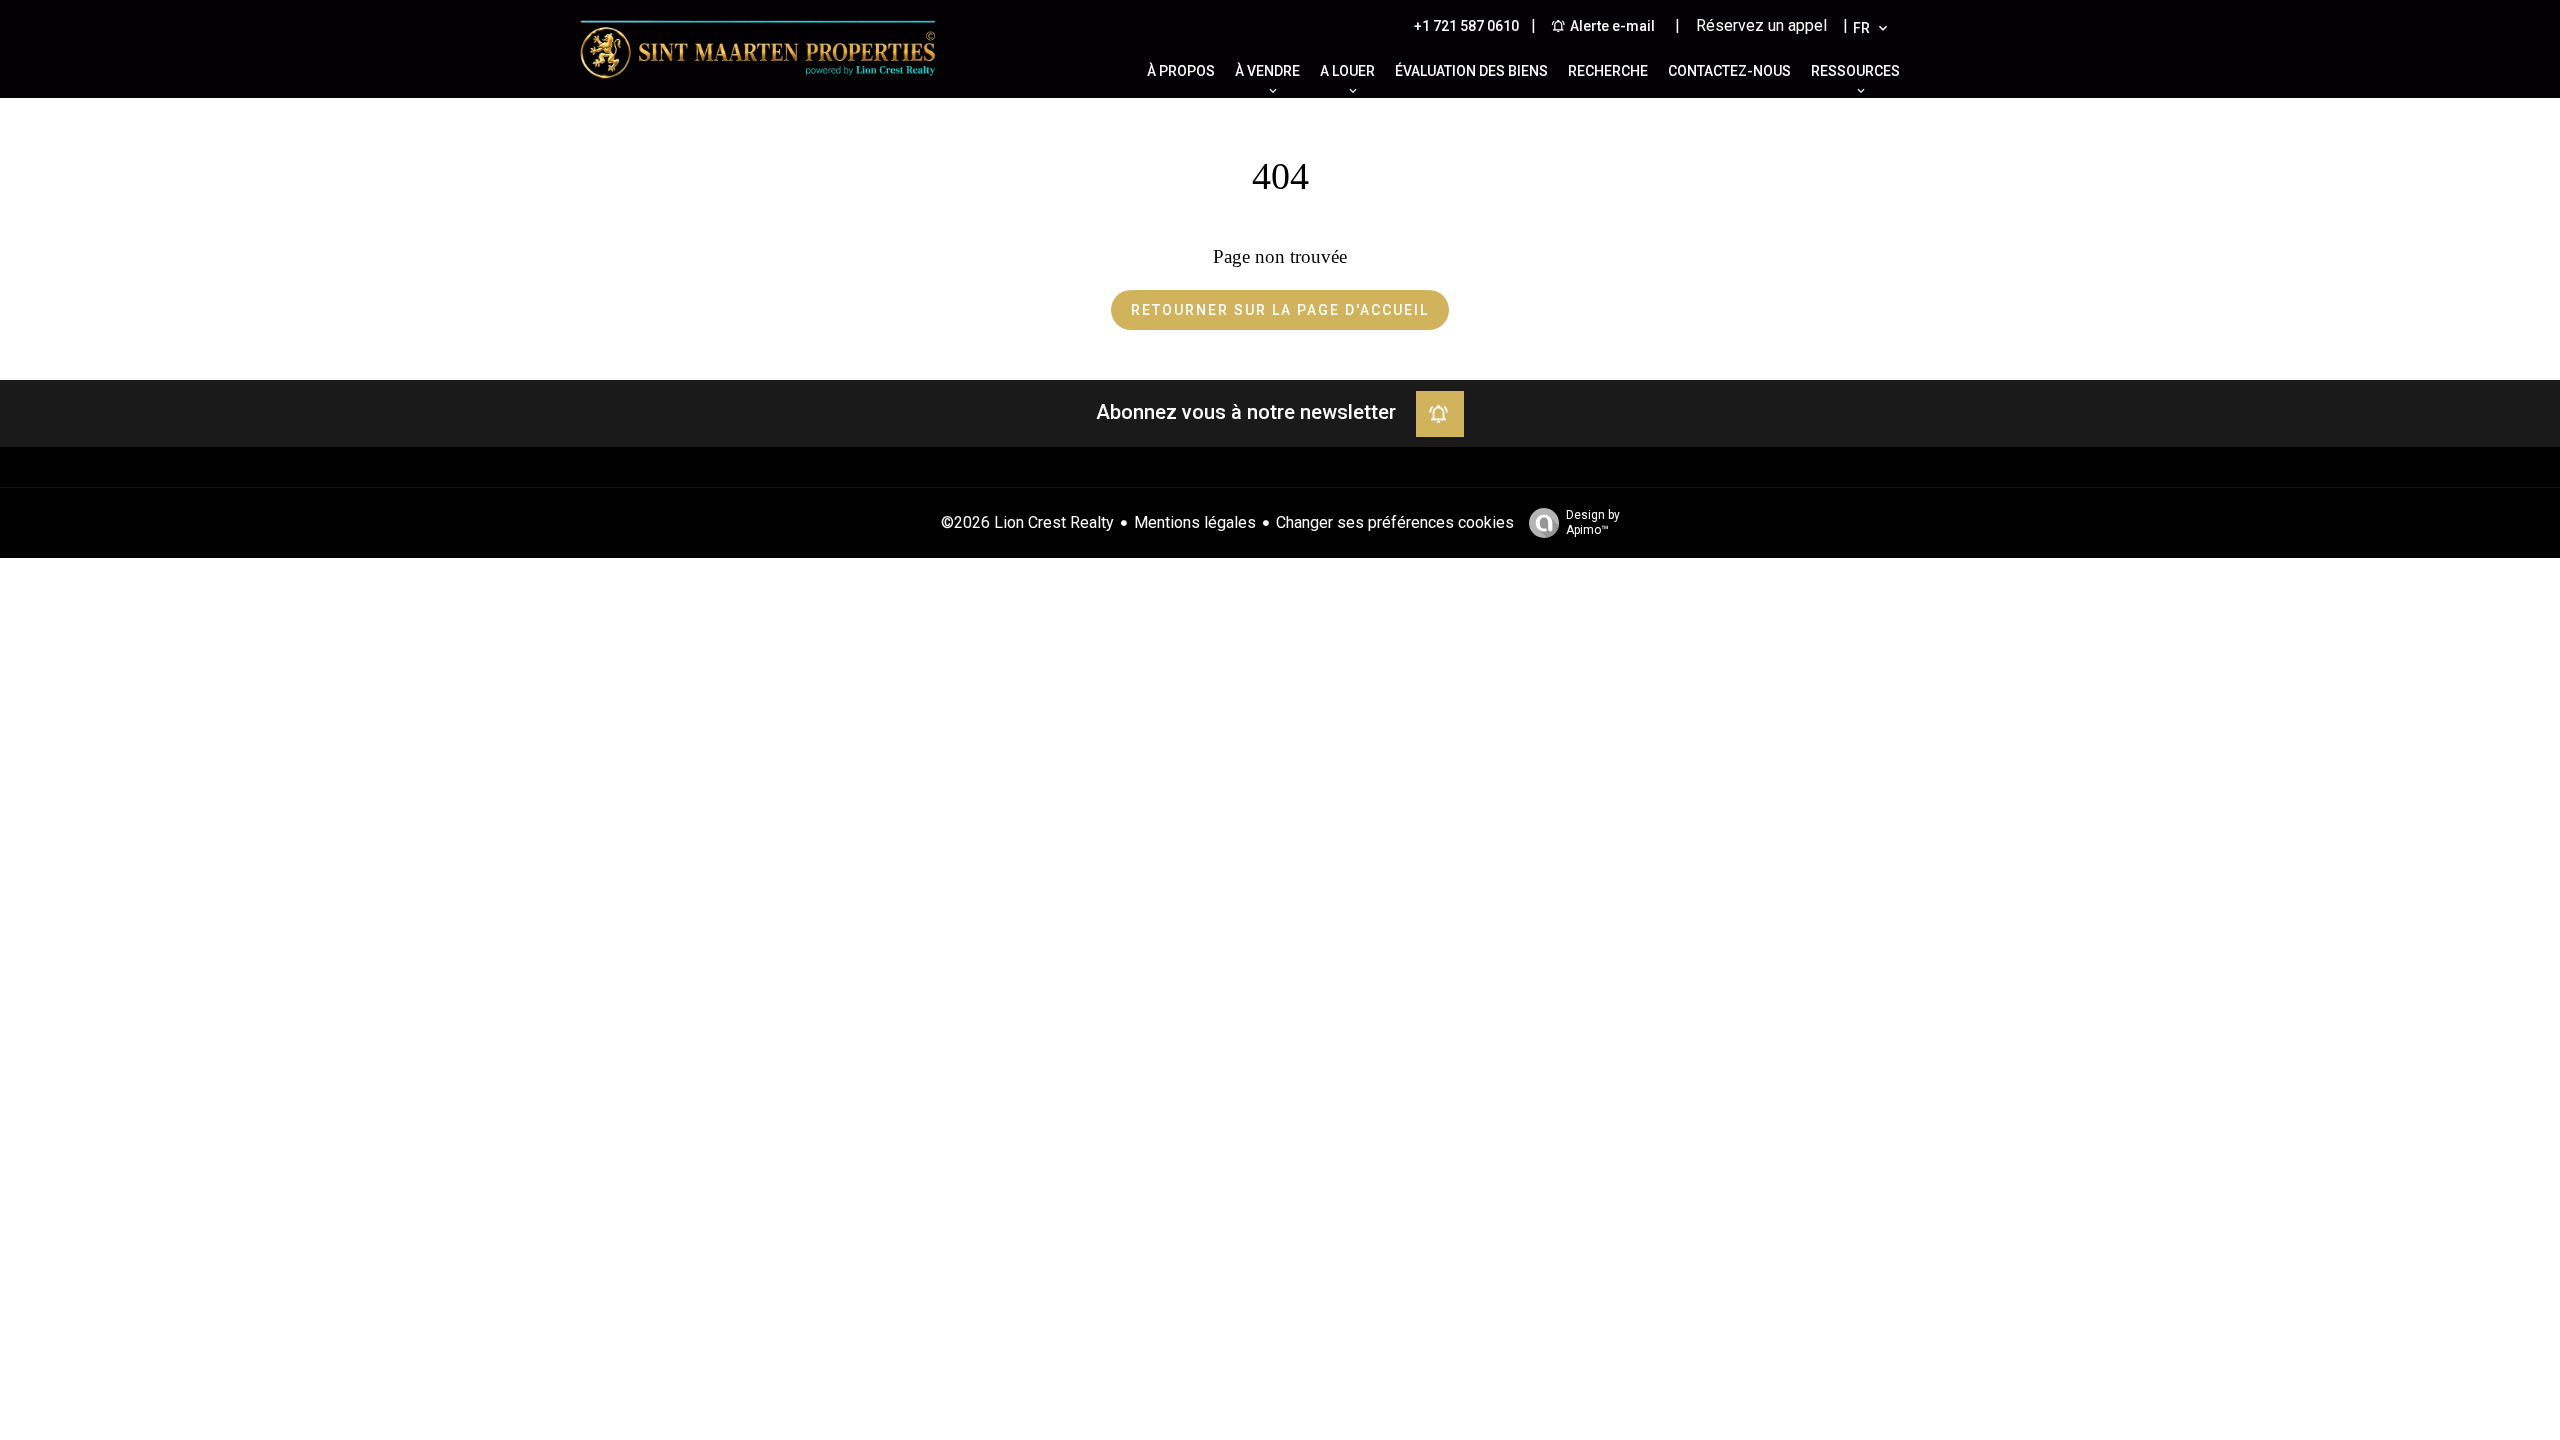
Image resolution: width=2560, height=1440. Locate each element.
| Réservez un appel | (1761, 25)
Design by (1593, 522)
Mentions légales (1195, 522)
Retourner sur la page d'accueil (1280, 310)
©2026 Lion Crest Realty (1027, 522)
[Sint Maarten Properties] (758, 84)
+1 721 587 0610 (1466, 26)
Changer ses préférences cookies (1395, 522)
